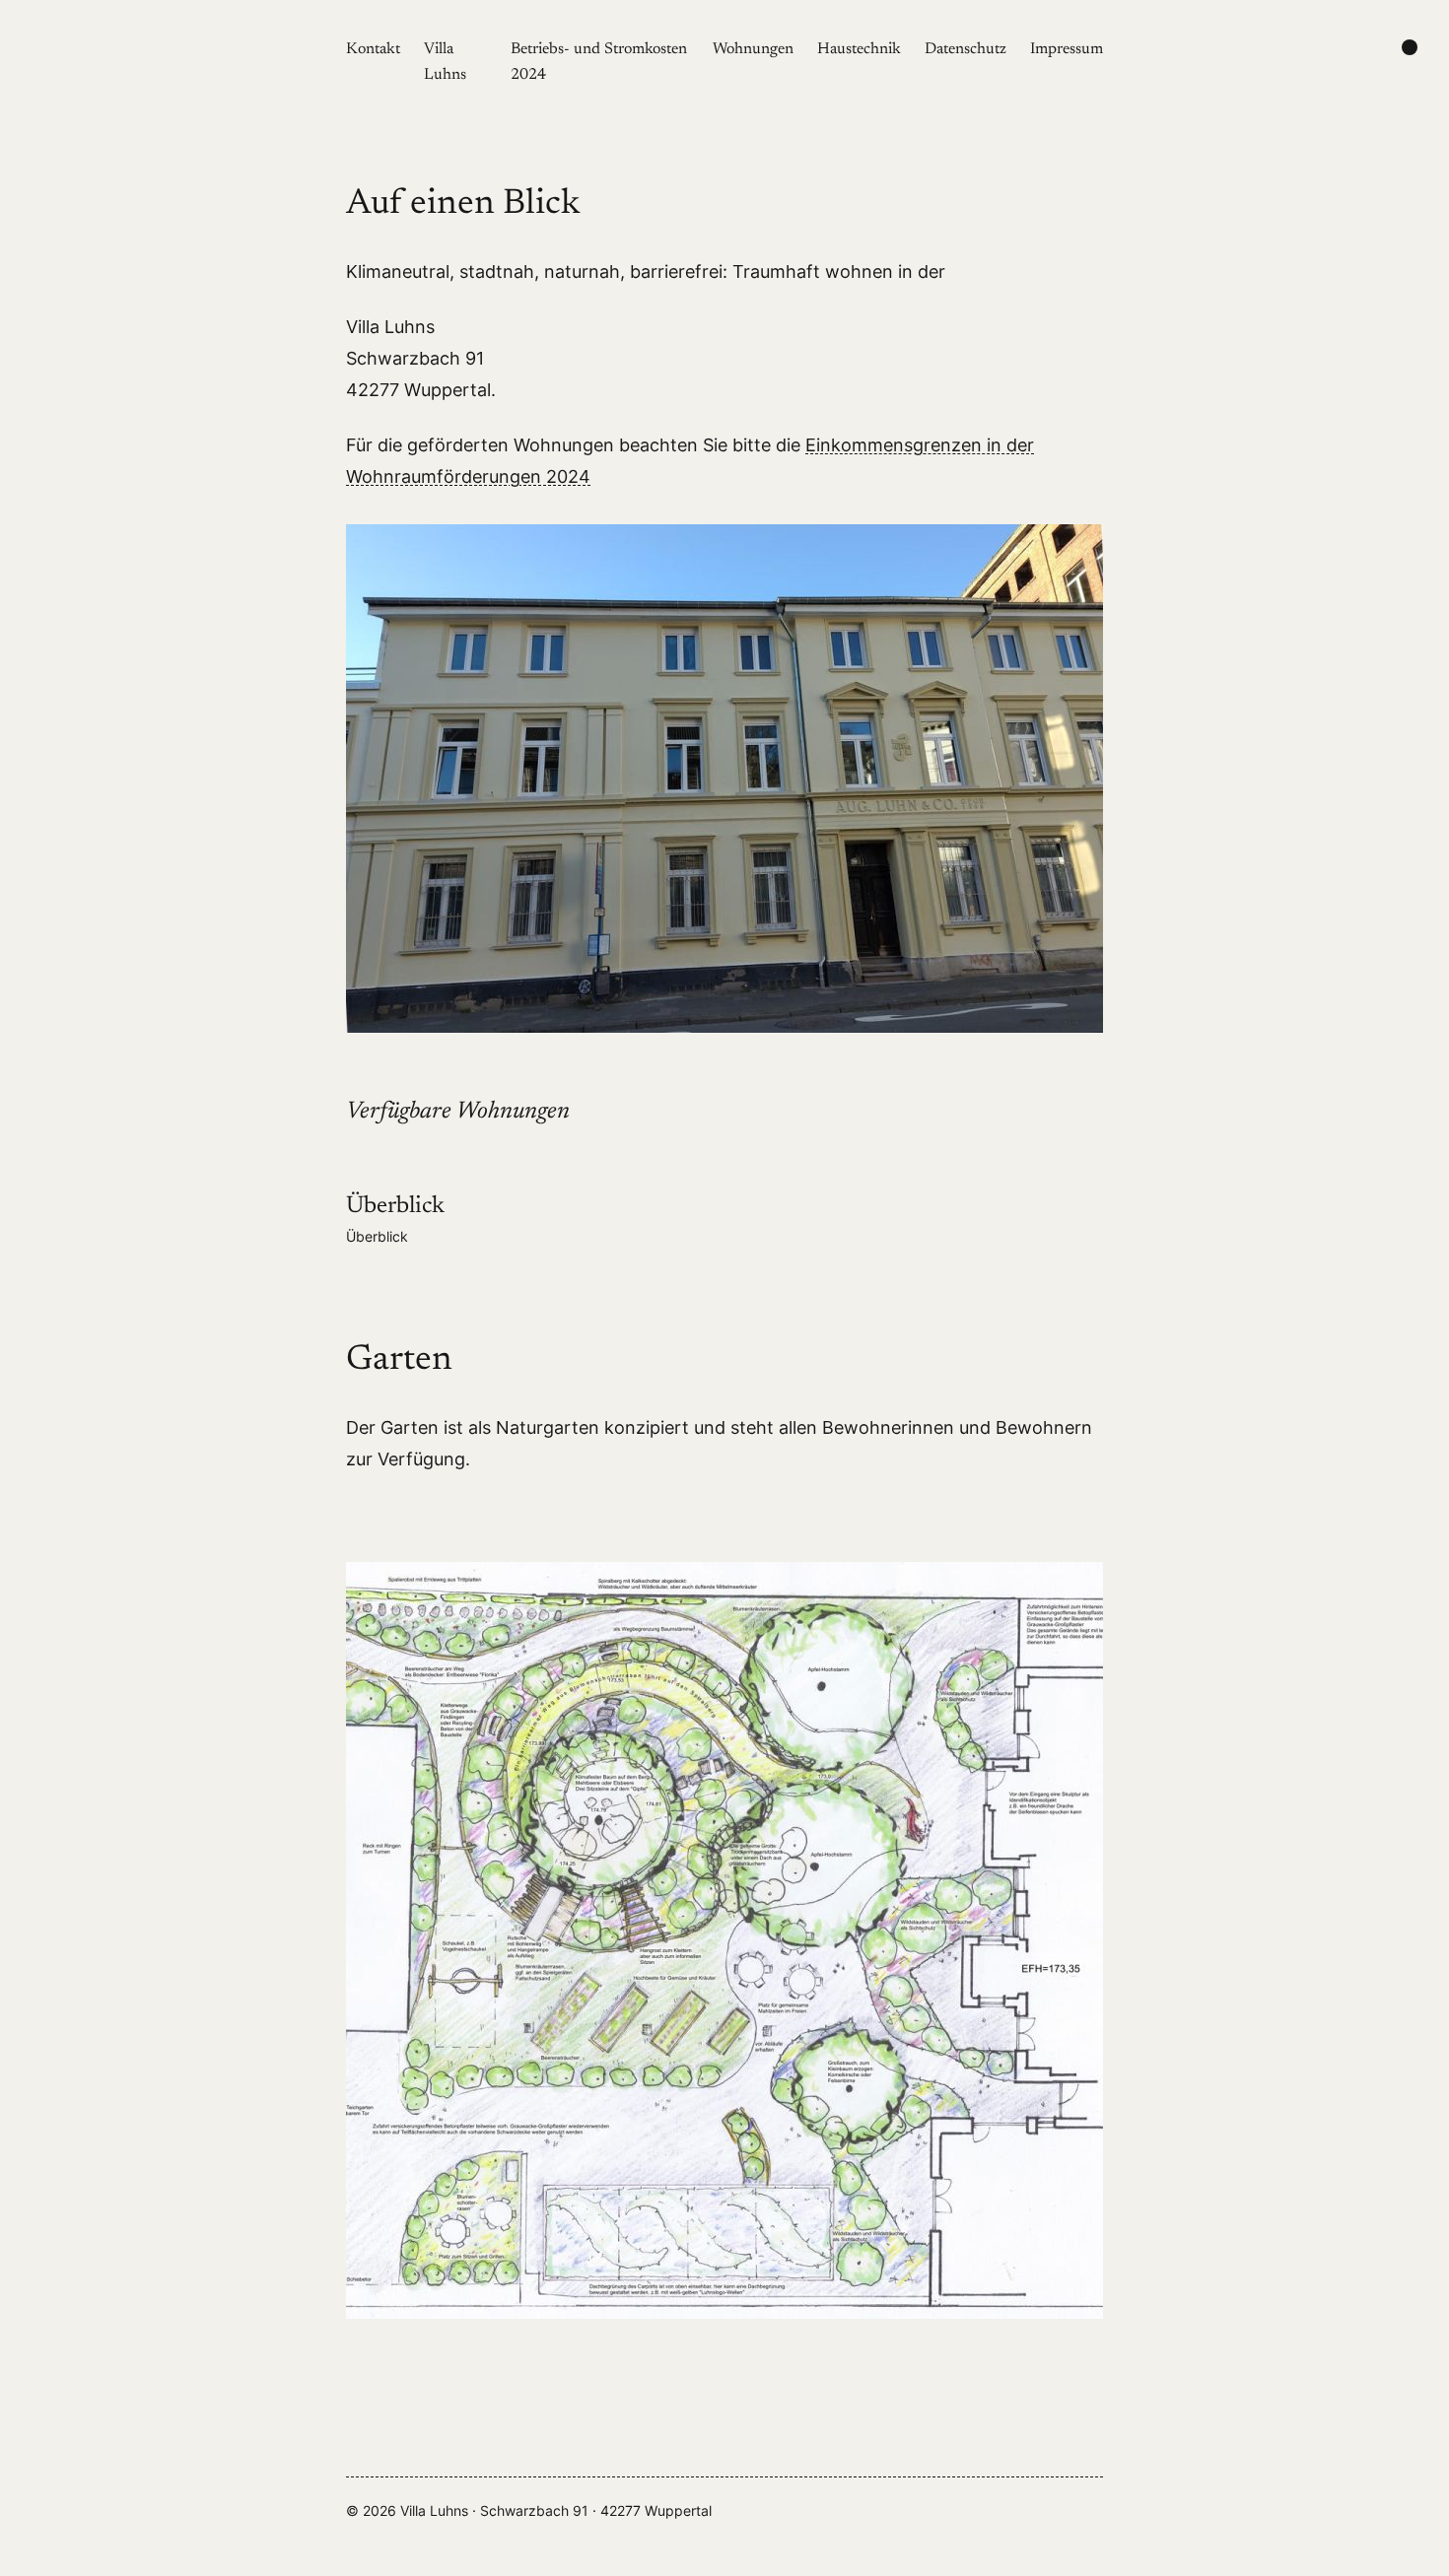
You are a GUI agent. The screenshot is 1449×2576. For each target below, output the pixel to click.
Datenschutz (966, 49)
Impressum (1067, 49)
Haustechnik (859, 49)
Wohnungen (753, 49)
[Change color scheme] (1410, 47)
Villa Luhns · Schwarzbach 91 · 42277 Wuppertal (556, 2510)
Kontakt (373, 49)
